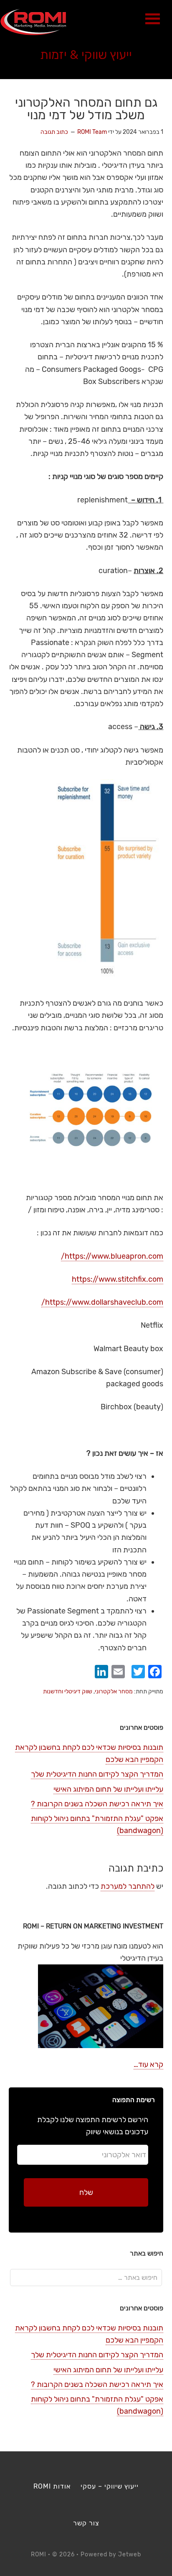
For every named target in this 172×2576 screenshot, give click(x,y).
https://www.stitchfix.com (118, 1279)
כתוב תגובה (54, 132)
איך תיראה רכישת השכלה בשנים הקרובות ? (97, 1804)
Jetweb (130, 2554)
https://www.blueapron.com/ (112, 1256)
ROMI (33, 22)
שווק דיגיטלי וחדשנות (68, 1691)
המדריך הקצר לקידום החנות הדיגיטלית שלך (97, 1774)
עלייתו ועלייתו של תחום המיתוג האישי (108, 1789)
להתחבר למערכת (128, 1886)
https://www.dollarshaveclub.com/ (102, 1302)
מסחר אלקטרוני (114, 1691)
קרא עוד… (148, 2064)
